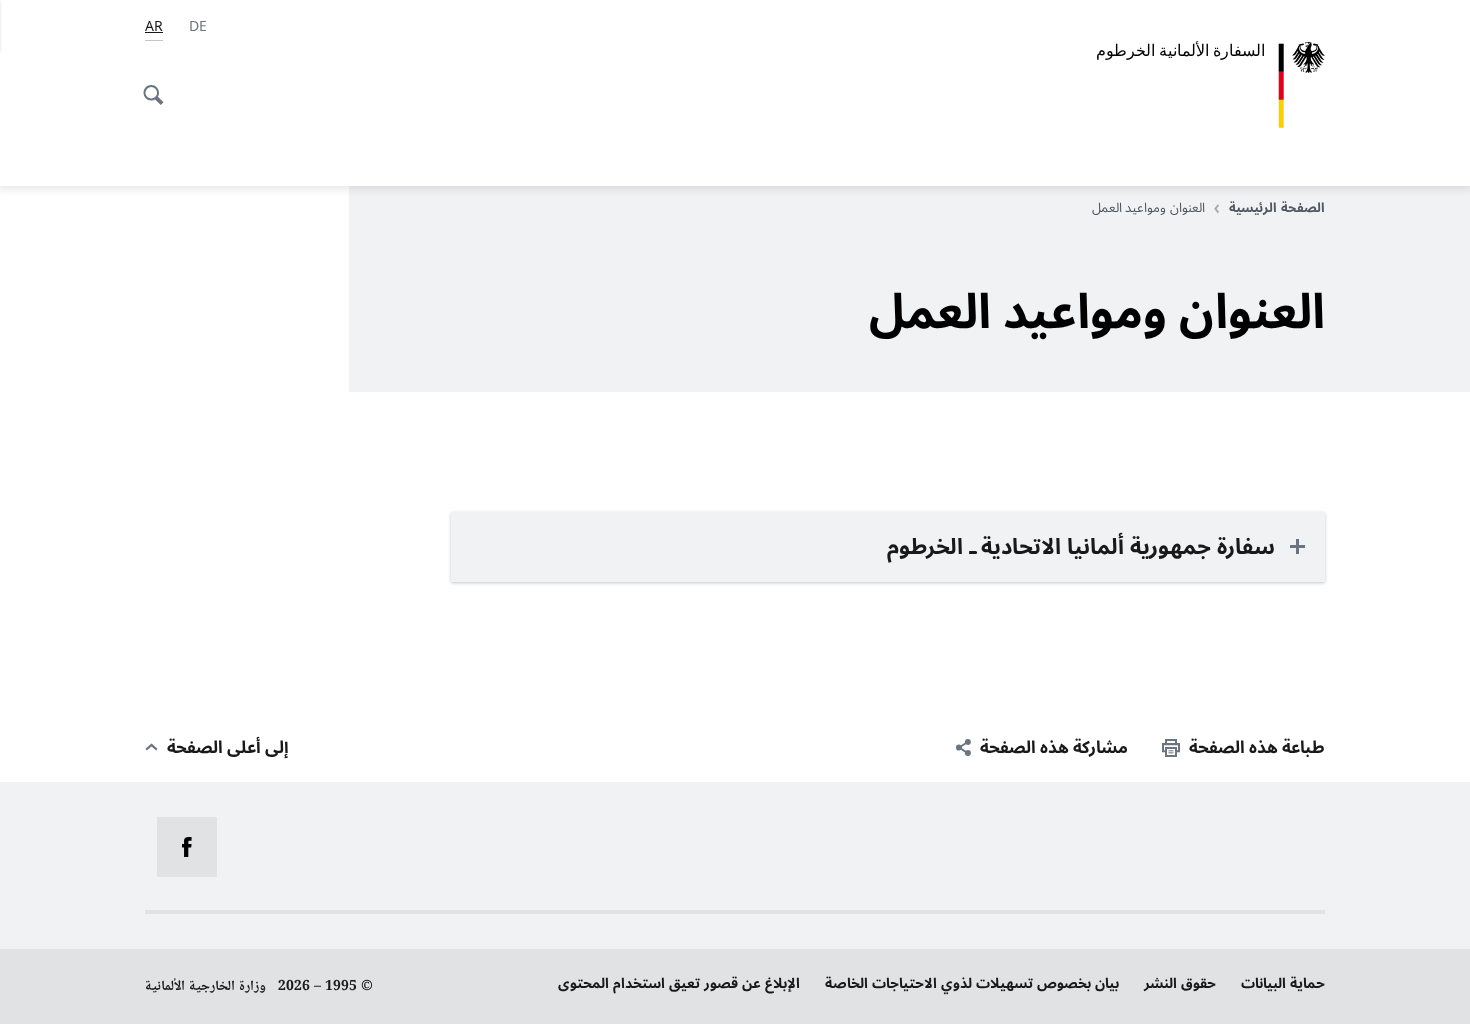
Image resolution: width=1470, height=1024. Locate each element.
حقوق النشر (1180, 983)
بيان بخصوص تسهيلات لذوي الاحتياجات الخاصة (972, 983)
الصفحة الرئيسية (1277, 208)
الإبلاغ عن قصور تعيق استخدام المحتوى (679, 983)
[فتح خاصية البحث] (159, 84)
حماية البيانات (1283, 983)
